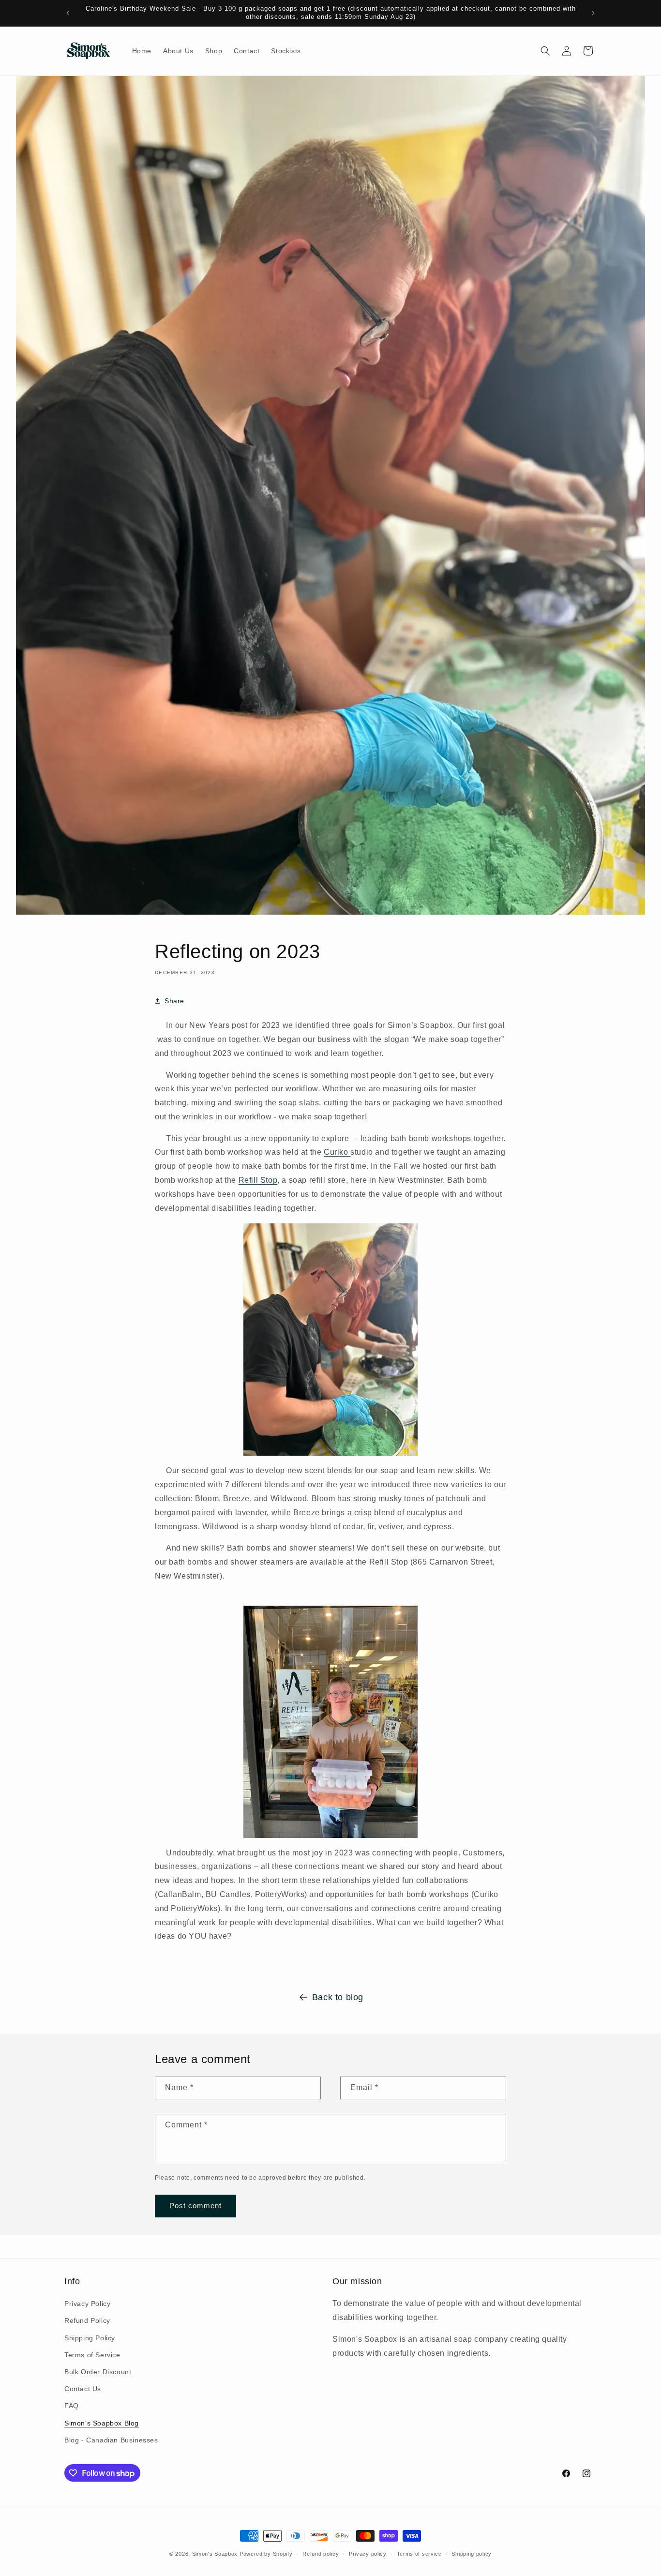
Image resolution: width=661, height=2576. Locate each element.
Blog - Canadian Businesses (111, 2440)
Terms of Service (92, 2355)
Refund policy (321, 2554)
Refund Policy (87, 2320)
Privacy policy (368, 2554)
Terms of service (419, 2554)
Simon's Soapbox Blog (102, 2423)
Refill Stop (258, 1180)
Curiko (337, 1152)
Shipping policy (472, 2554)
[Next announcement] (593, 13)
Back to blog (338, 1997)
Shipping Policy (90, 2338)
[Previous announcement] (68, 13)
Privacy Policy (87, 2304)
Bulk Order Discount (98, 2372)
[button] (545, 51)
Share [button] (174, 1001)
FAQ (72, 2406)
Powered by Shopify (266, 2554)
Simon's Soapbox (215, 2554)
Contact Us (83, 2389)
